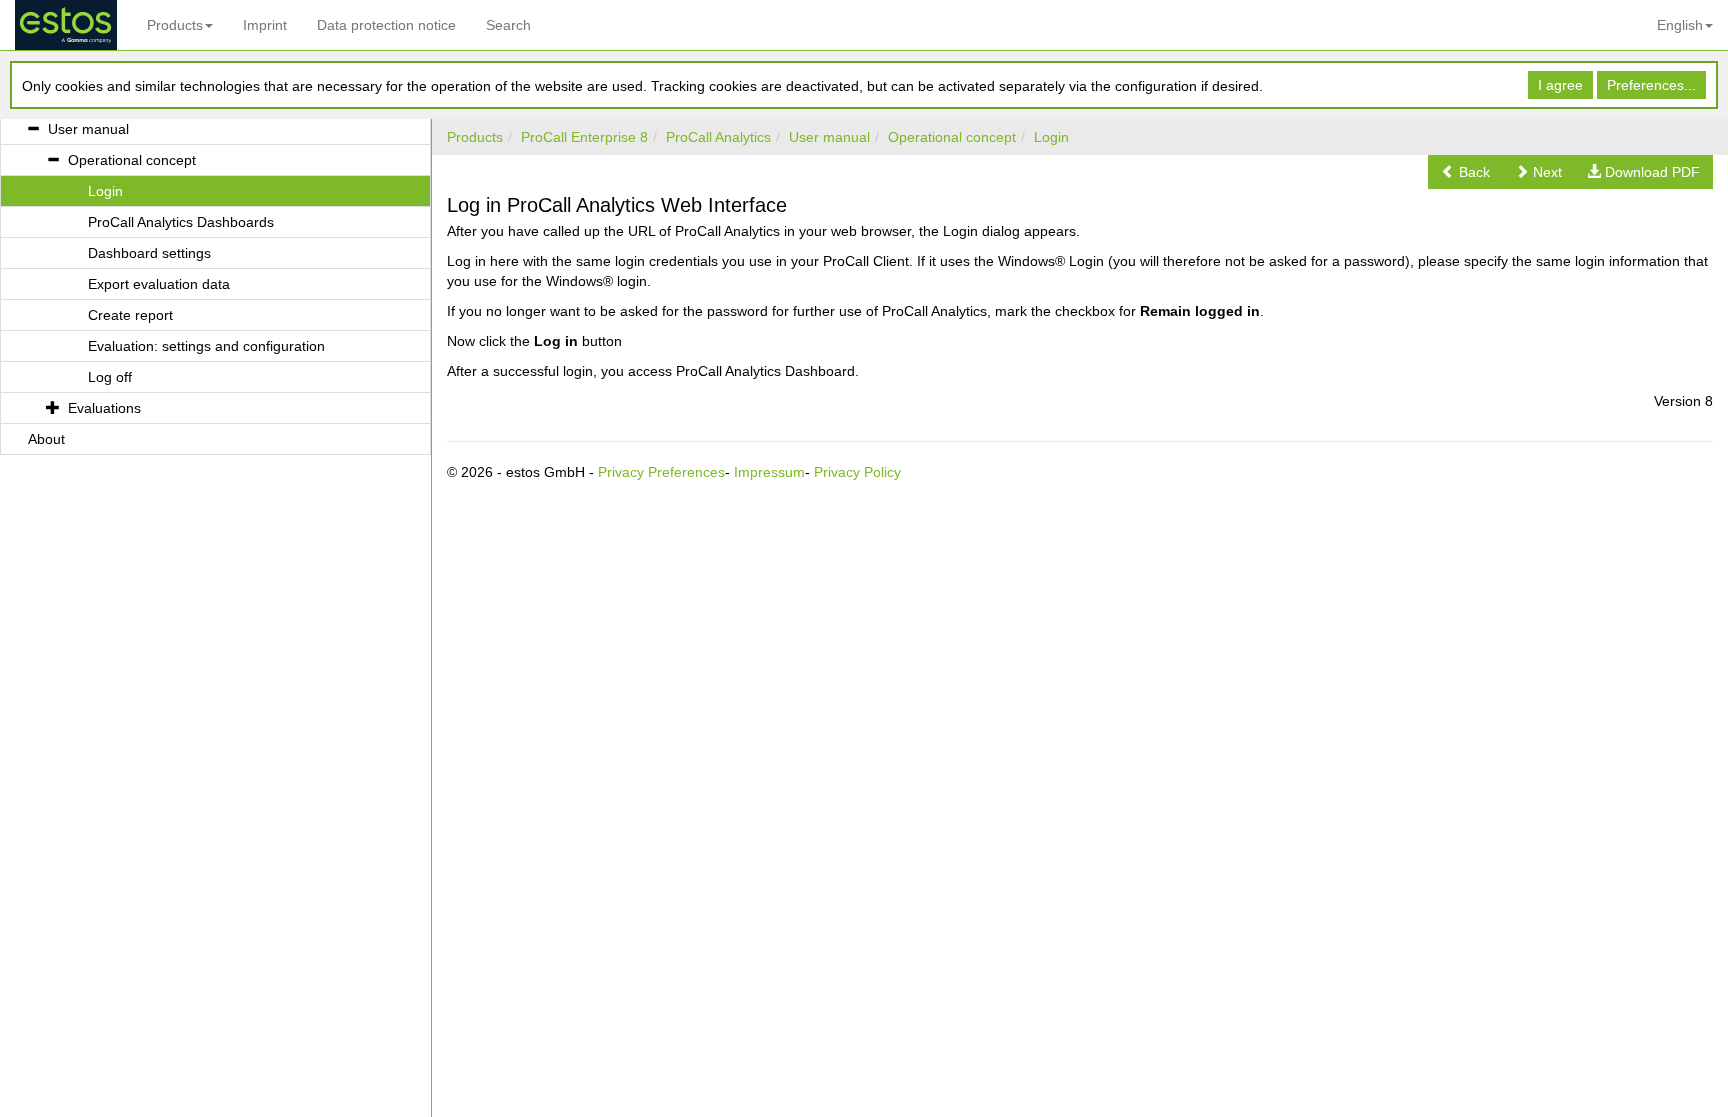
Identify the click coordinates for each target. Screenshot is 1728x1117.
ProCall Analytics (718, 137)
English (1680, 25)
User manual (829, 137)
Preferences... (1651, 85)
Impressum (769, 472)
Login (1051, 137)
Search (508, 25)
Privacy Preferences (661, 472)
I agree (1560, 85)
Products (175, 25)
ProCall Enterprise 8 (584, 137)
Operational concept (952, 137)
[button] (1465, 172)
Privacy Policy (857, 472)
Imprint (265, 25)
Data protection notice (386, 25)
